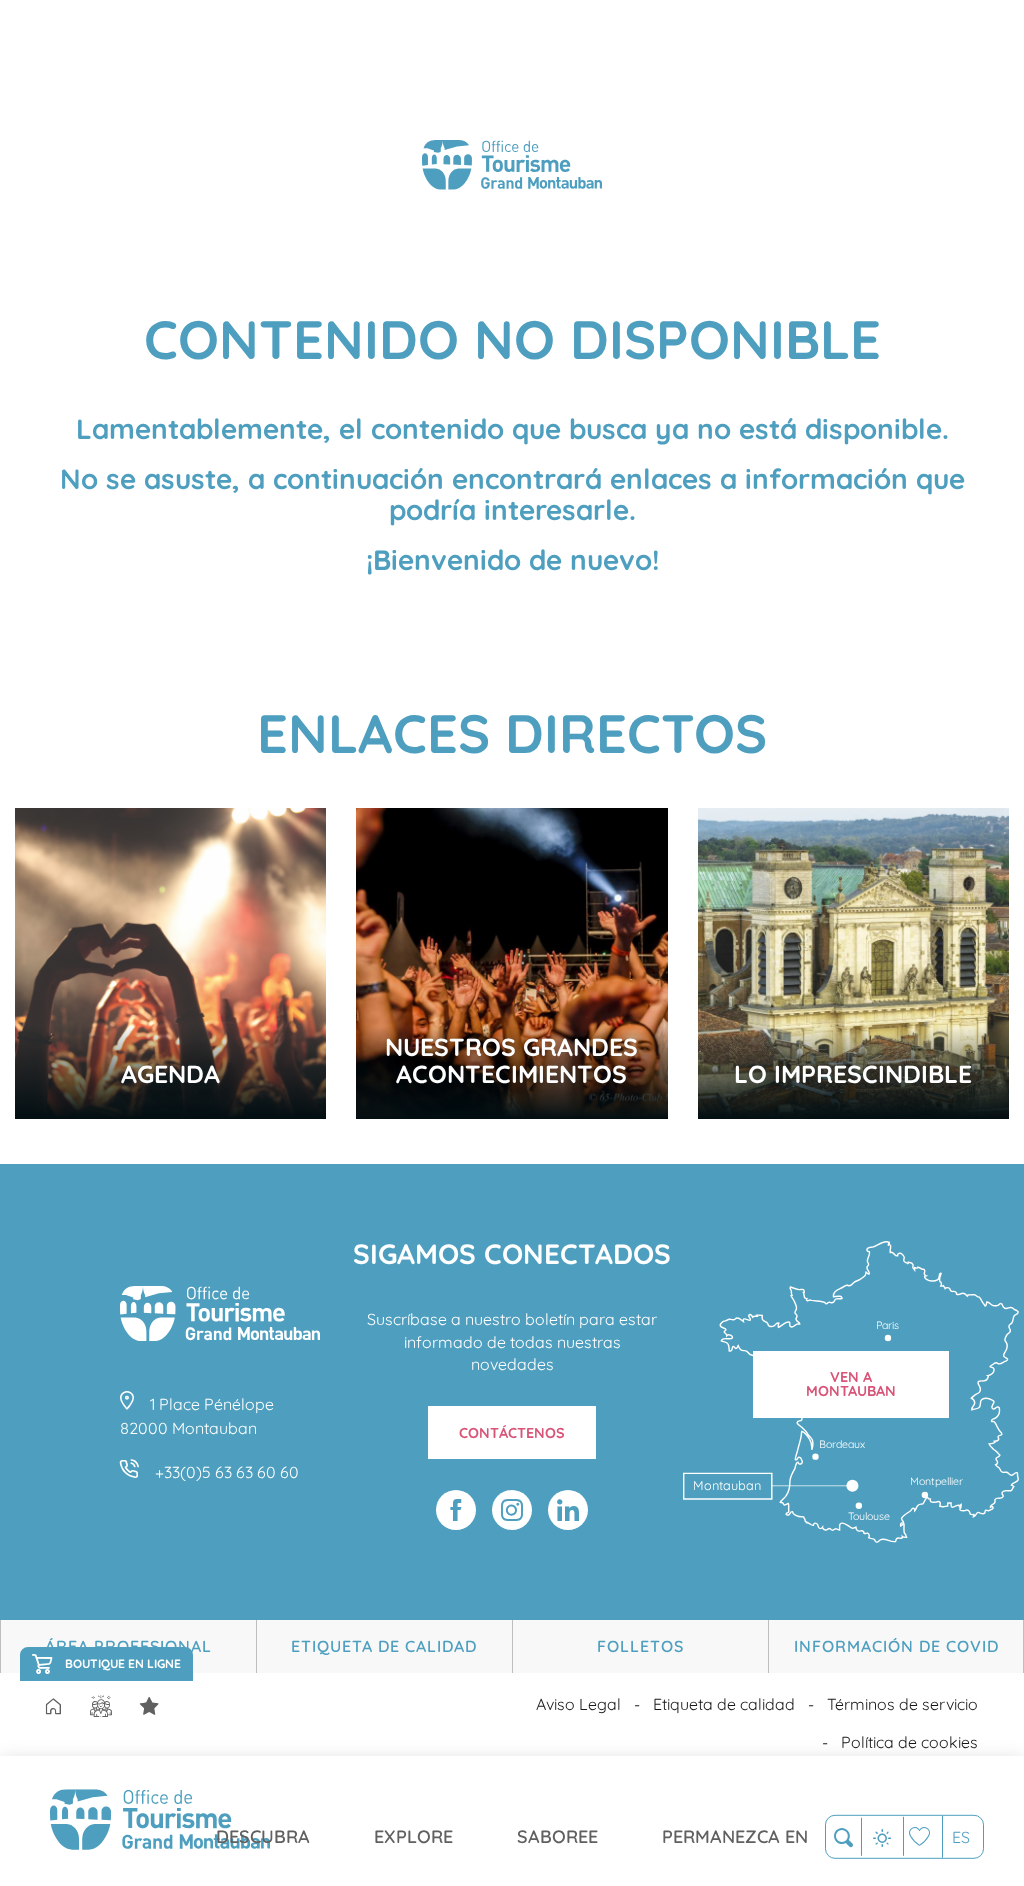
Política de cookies (909, 1742)
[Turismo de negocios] (149, 1706)
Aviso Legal (578, 1704)
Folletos (640, 1646)
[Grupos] (101, 1706)
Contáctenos (512, 1433)
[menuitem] (160, 1821)
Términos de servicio (902, 1704)
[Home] (53, 1708)
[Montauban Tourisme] (512, 168)
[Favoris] (922, 1836)
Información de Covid (896, 1646)
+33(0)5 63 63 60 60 (227, 1472)
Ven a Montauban (851, 1384)
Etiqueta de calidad (384, 1646)
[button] (843, 1837)
